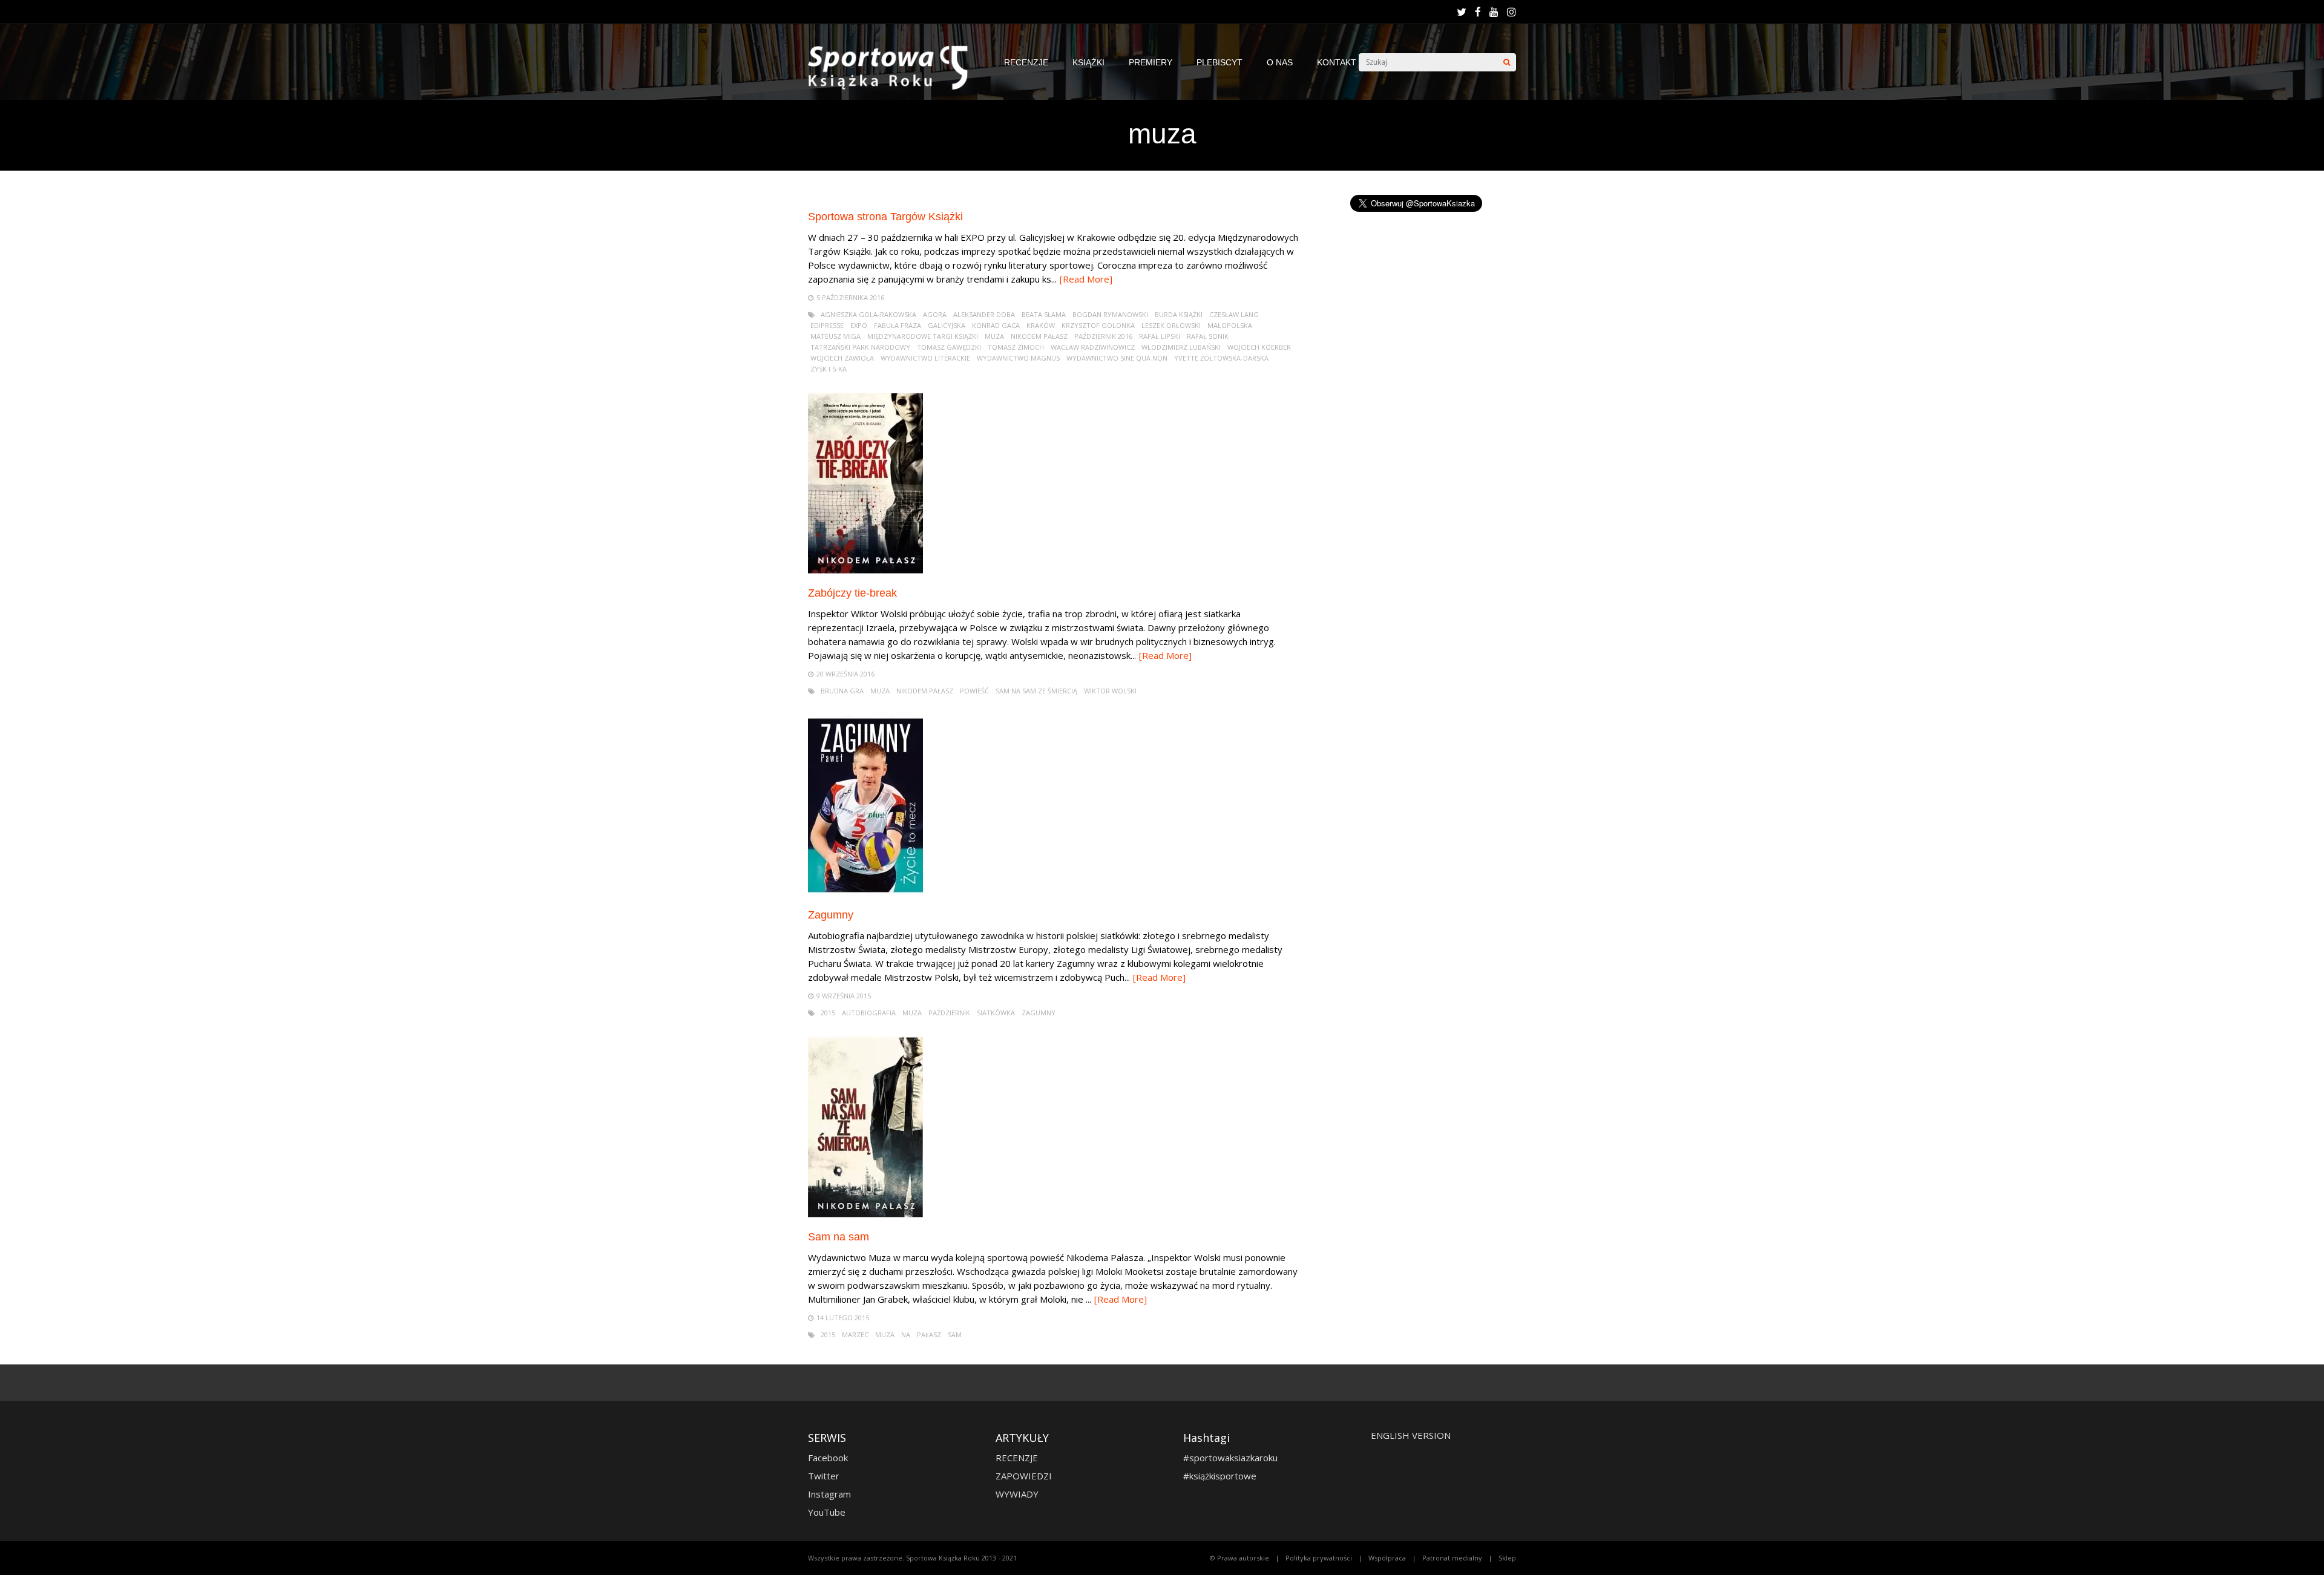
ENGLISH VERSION (1411, 1435)
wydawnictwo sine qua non (1117, 358)
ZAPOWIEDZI (1024, 1476)
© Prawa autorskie (1239, 1558)
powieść (974, 691)
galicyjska (947, 325)
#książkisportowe (1220, 1476)
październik (949, 1013)
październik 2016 (1103, 336)
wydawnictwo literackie (925, 358)
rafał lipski (1160, 336)
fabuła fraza (898, 325)
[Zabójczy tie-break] (865, 571)
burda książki (1179, 314)
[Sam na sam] (865, 1215)
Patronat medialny (1452, 1558)
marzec (855, 1334)
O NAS (1280, 62)
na (906, 1334)
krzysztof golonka (1098, 325)
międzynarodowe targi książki (923, 336)
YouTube (827, 1512)
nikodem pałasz (1039, 336)
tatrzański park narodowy (860, 347)
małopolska (1230, 325)
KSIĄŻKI (1088, 62)
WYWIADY (1017, 1494)
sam (955, 1334)
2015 (828, 1013)
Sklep (1507, 1558)
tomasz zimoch (1016, 347)
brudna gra (842, 691)
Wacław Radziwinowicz (1093, 347)
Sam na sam (839, 1237)
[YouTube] (1494, 12)
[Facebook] (1478, 12)
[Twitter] (1462, 12)
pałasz (929, 1334)
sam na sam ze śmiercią (1036, 691)
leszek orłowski (1171, 325)
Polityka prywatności (1319, 1558)
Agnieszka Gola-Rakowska (868, 314)
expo (859, 325)
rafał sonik (1208, 336)
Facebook (828, 1458)
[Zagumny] (865, 893)
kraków (1041, 325)
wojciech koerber (1259, 347)
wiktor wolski (1110, 691)
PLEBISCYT (1219, 62)
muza (994, 336)
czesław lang (1234, 314)
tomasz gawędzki (949, 347)
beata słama (1044, 314)
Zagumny (831, 915)
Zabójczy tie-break (852, 593)
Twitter (824, 1476)
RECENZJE (1026, 62)
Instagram (829, 1494)
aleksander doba (984, 314)
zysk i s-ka (829, 369)
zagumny (1039, 1013)
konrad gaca (996, 325)
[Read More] (1086, 279)
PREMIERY (1151, 62)
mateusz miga (835, 336)
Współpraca (1387, 1558)
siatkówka (996, 1013)
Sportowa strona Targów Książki (885, 217)
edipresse (827, 325)
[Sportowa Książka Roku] (894, 87)
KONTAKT (1337, 62)
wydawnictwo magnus (1018, 358)
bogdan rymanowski (1110, 314)
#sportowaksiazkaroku (1230, 1458)
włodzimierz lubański (1181, 347)
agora (935, 314)
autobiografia (869, 1013)
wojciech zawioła (842, 358)
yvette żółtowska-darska (1221, 358)
